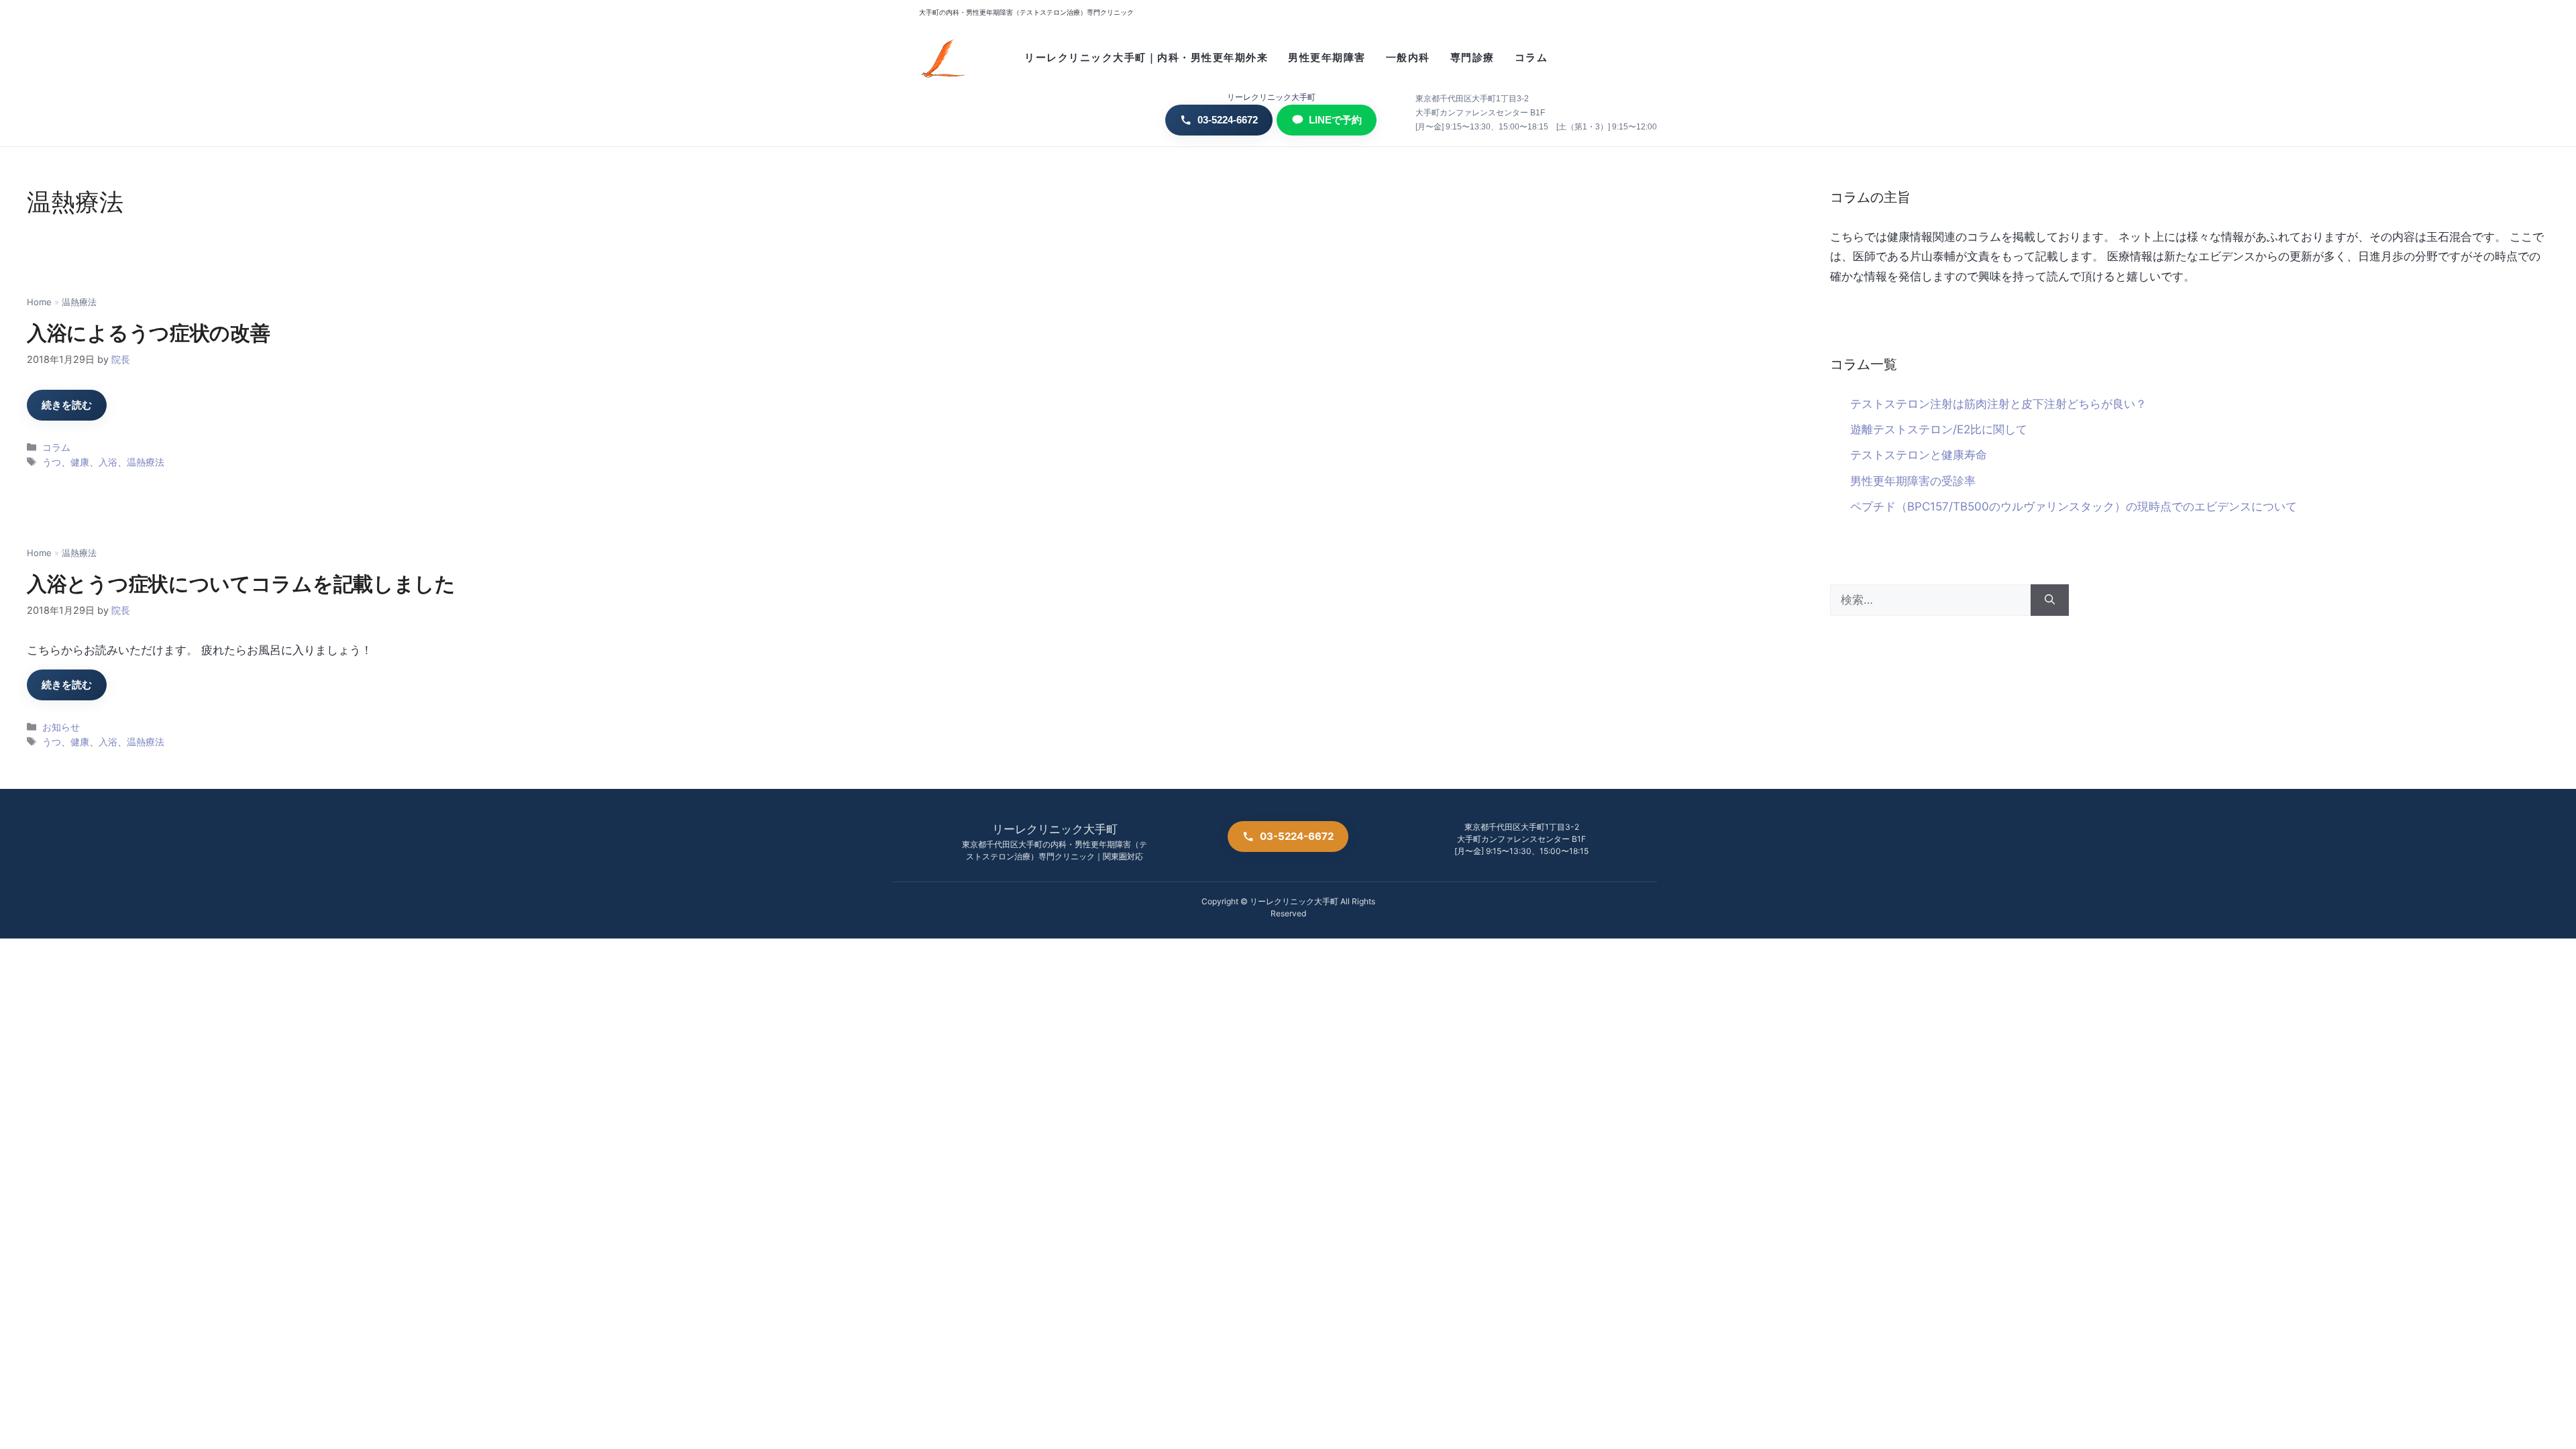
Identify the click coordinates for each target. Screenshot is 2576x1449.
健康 (80, 462)
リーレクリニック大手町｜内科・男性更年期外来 (1146, 58)
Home (39, 302)
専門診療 (1472, 58)
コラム (1532, 58)
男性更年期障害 (1327, 58)
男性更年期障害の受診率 (1913, 481)
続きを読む (67, 405)
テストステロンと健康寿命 (1919, 455)
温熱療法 (146, 462)
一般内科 (1408, 58)
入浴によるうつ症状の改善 (148, 333)
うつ (52, 462)
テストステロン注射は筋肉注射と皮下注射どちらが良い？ (1998, 404)
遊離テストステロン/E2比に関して (1939, 429)
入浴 (108, 462)
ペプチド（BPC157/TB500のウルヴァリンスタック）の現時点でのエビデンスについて (2074, 506)
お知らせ (61, 727)
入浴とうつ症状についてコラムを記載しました (241, 584)
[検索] (2050, 600)
